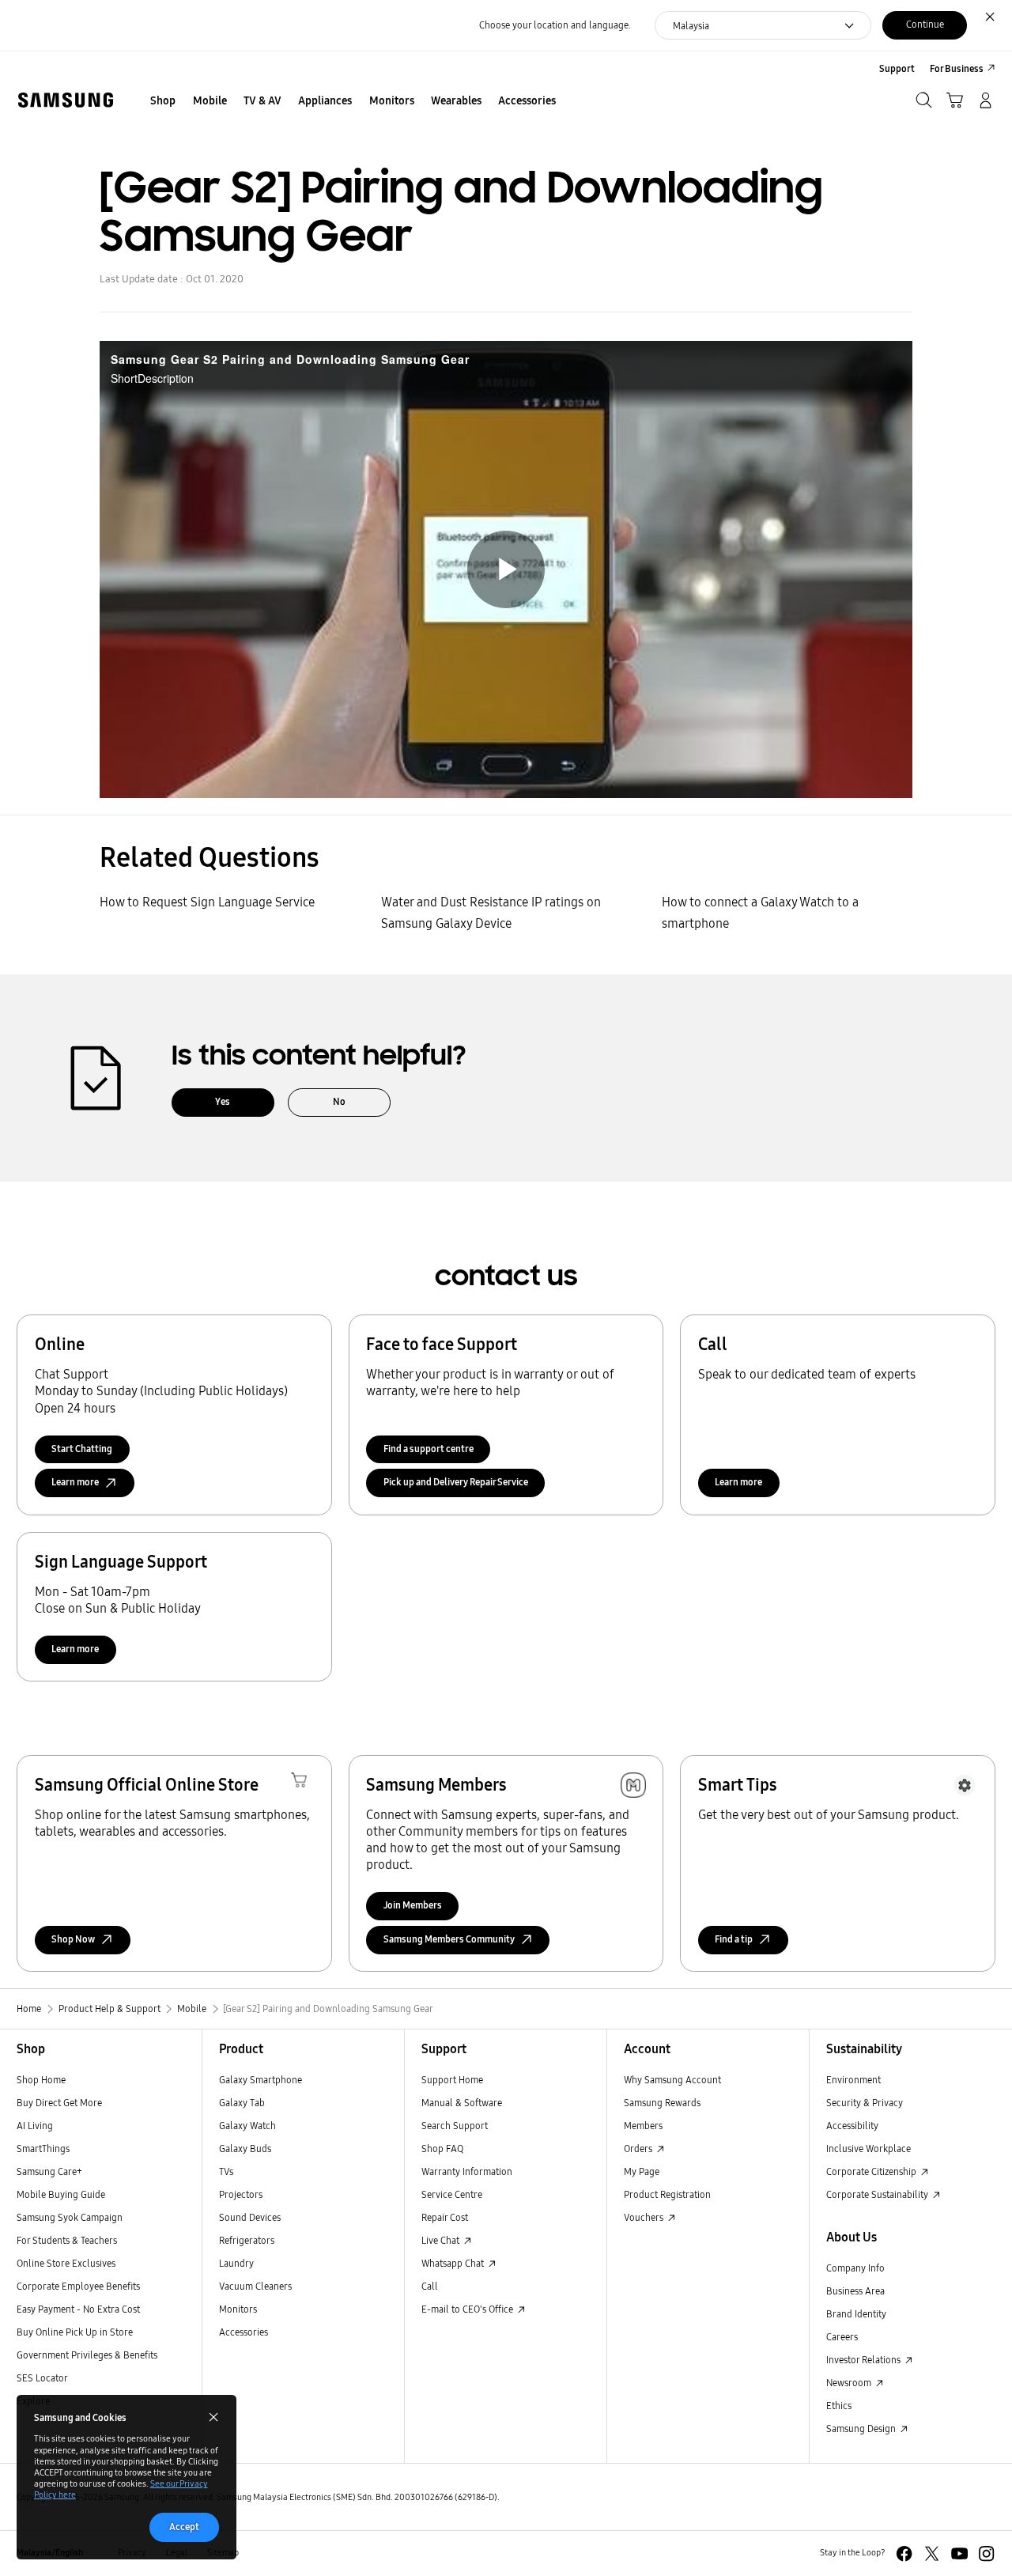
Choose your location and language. (555, 25)
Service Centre (452, 2194)
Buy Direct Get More (59, 2103)
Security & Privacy (865, 2103)
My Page (642, 2171)
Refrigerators (247, 2240)
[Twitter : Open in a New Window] (932, 2553)
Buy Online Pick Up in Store (75, 2332)
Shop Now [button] (73, 1939)
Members (643, 2126)
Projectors (241, 2194)
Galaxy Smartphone (261, 2080)
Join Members (413, 1905)
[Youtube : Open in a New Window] (959, 2553)
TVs (226, 2171)
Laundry (236, 2263)
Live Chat (442, 2240)
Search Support (455, 2126)
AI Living (35, 2126)
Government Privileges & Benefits (87, 2355)
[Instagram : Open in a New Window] (986, 2553)
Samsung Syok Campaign (70, 2217)
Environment (853, 2080)
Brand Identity (856, 2314)
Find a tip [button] (734, 1939)
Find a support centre (429, 1449)
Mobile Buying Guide (61, 2194)
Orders (639, 2149)
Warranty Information (467, 2171)
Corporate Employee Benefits (78, 2286)
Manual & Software (462, 2103)
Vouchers (645, 2217)
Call (430, 2286)
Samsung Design (862, 2428)
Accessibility (852, 2126)
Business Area (855, 2291)
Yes (223, 1101)
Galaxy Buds (245, 2149)
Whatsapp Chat (454, 2263)
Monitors (238, 2309)
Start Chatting (82, 1449)
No (339, 1101)
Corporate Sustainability (878, 2194)
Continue (925, 24)
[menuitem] (163, 102)
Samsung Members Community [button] (449, 1939)
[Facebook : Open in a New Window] (904, 2553)
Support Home (452, 2080)
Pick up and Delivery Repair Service (456, 1482)
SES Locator (42, 2378)
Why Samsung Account (672, 2080)
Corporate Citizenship (872, 2171)
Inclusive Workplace (869, 2149)
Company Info (855, 2268)
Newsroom (850, 2383)
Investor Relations (865, 2360)
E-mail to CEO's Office (468, 2309)
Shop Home (41, 2080)
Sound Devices (250, 2217)
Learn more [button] (75, 1482)
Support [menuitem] (897, 68)
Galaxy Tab (242, 2103)
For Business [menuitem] (957, 68)
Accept (184, 2527)
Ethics (839, 2406)
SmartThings (43, 2149)
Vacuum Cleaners (255, 2286)
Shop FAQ (442, 2149)
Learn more (738, 1482)
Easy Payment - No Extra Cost (78, 2309)
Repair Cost (445, 2217)
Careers (842, 2337)
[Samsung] (65, 100)
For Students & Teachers (67, 2240)
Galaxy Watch (247, 2126)
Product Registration (667, 2194)
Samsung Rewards (662, 2103)
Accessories (244, 2332)
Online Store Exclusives (66, 2263)
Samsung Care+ (49, 2171)
